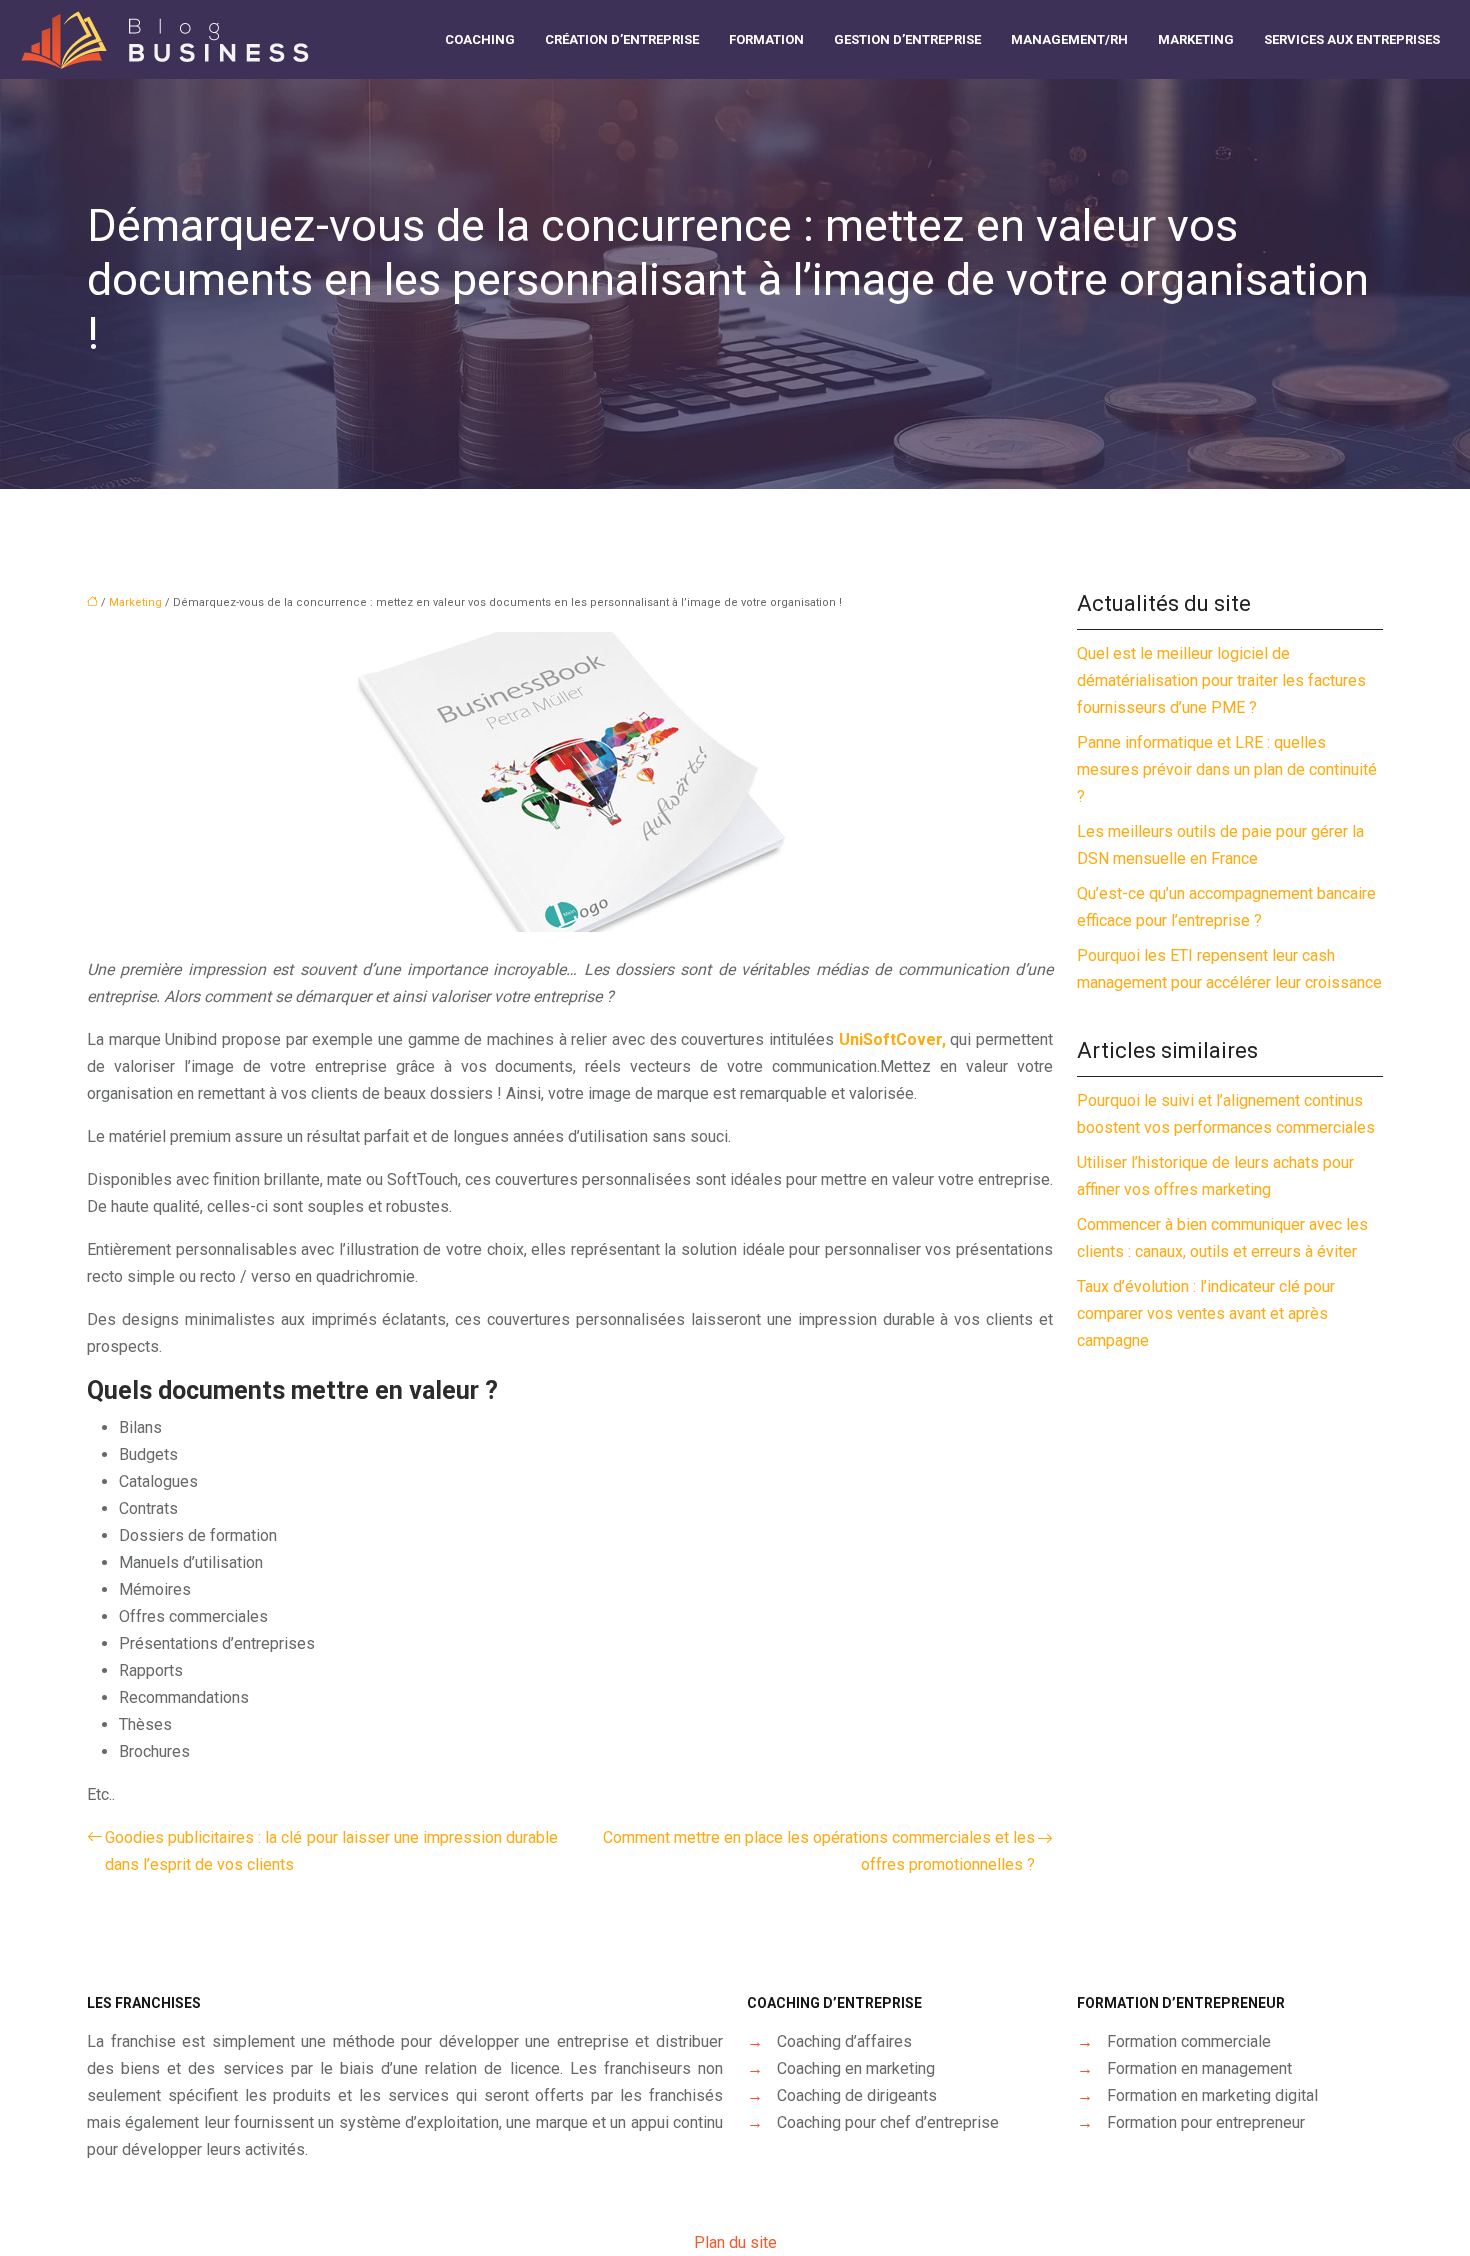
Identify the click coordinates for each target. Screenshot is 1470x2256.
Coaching (480, 39)
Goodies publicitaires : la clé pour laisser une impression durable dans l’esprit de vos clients (331, 1851)
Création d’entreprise (622, 39)
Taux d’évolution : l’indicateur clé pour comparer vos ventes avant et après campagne (1206, 1313)
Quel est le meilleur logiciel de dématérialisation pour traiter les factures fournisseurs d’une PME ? (1221, 680)
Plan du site (735, 2242)
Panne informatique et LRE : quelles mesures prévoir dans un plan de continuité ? (1227, 769)
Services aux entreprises (1352, 39)
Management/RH (1069, 39)
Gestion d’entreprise (907, 39)
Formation (766, 39)
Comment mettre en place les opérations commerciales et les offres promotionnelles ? (819, 1851)
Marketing (1196, 39)
